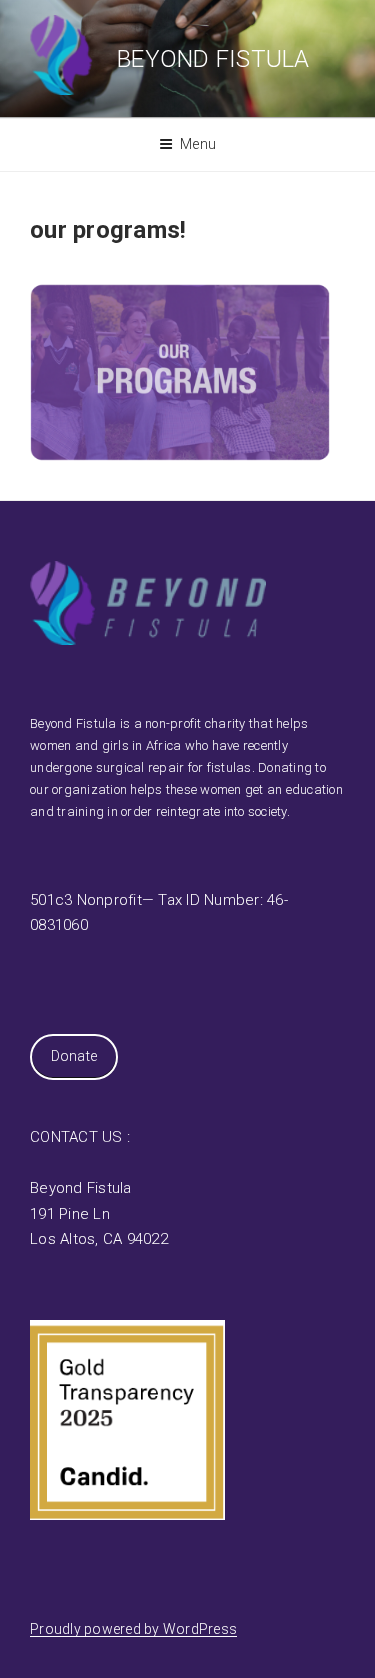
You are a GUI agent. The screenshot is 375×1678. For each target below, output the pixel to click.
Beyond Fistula (213, 59)
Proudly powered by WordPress (133, 1629)
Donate (74, 1056)
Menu (198, 144)
